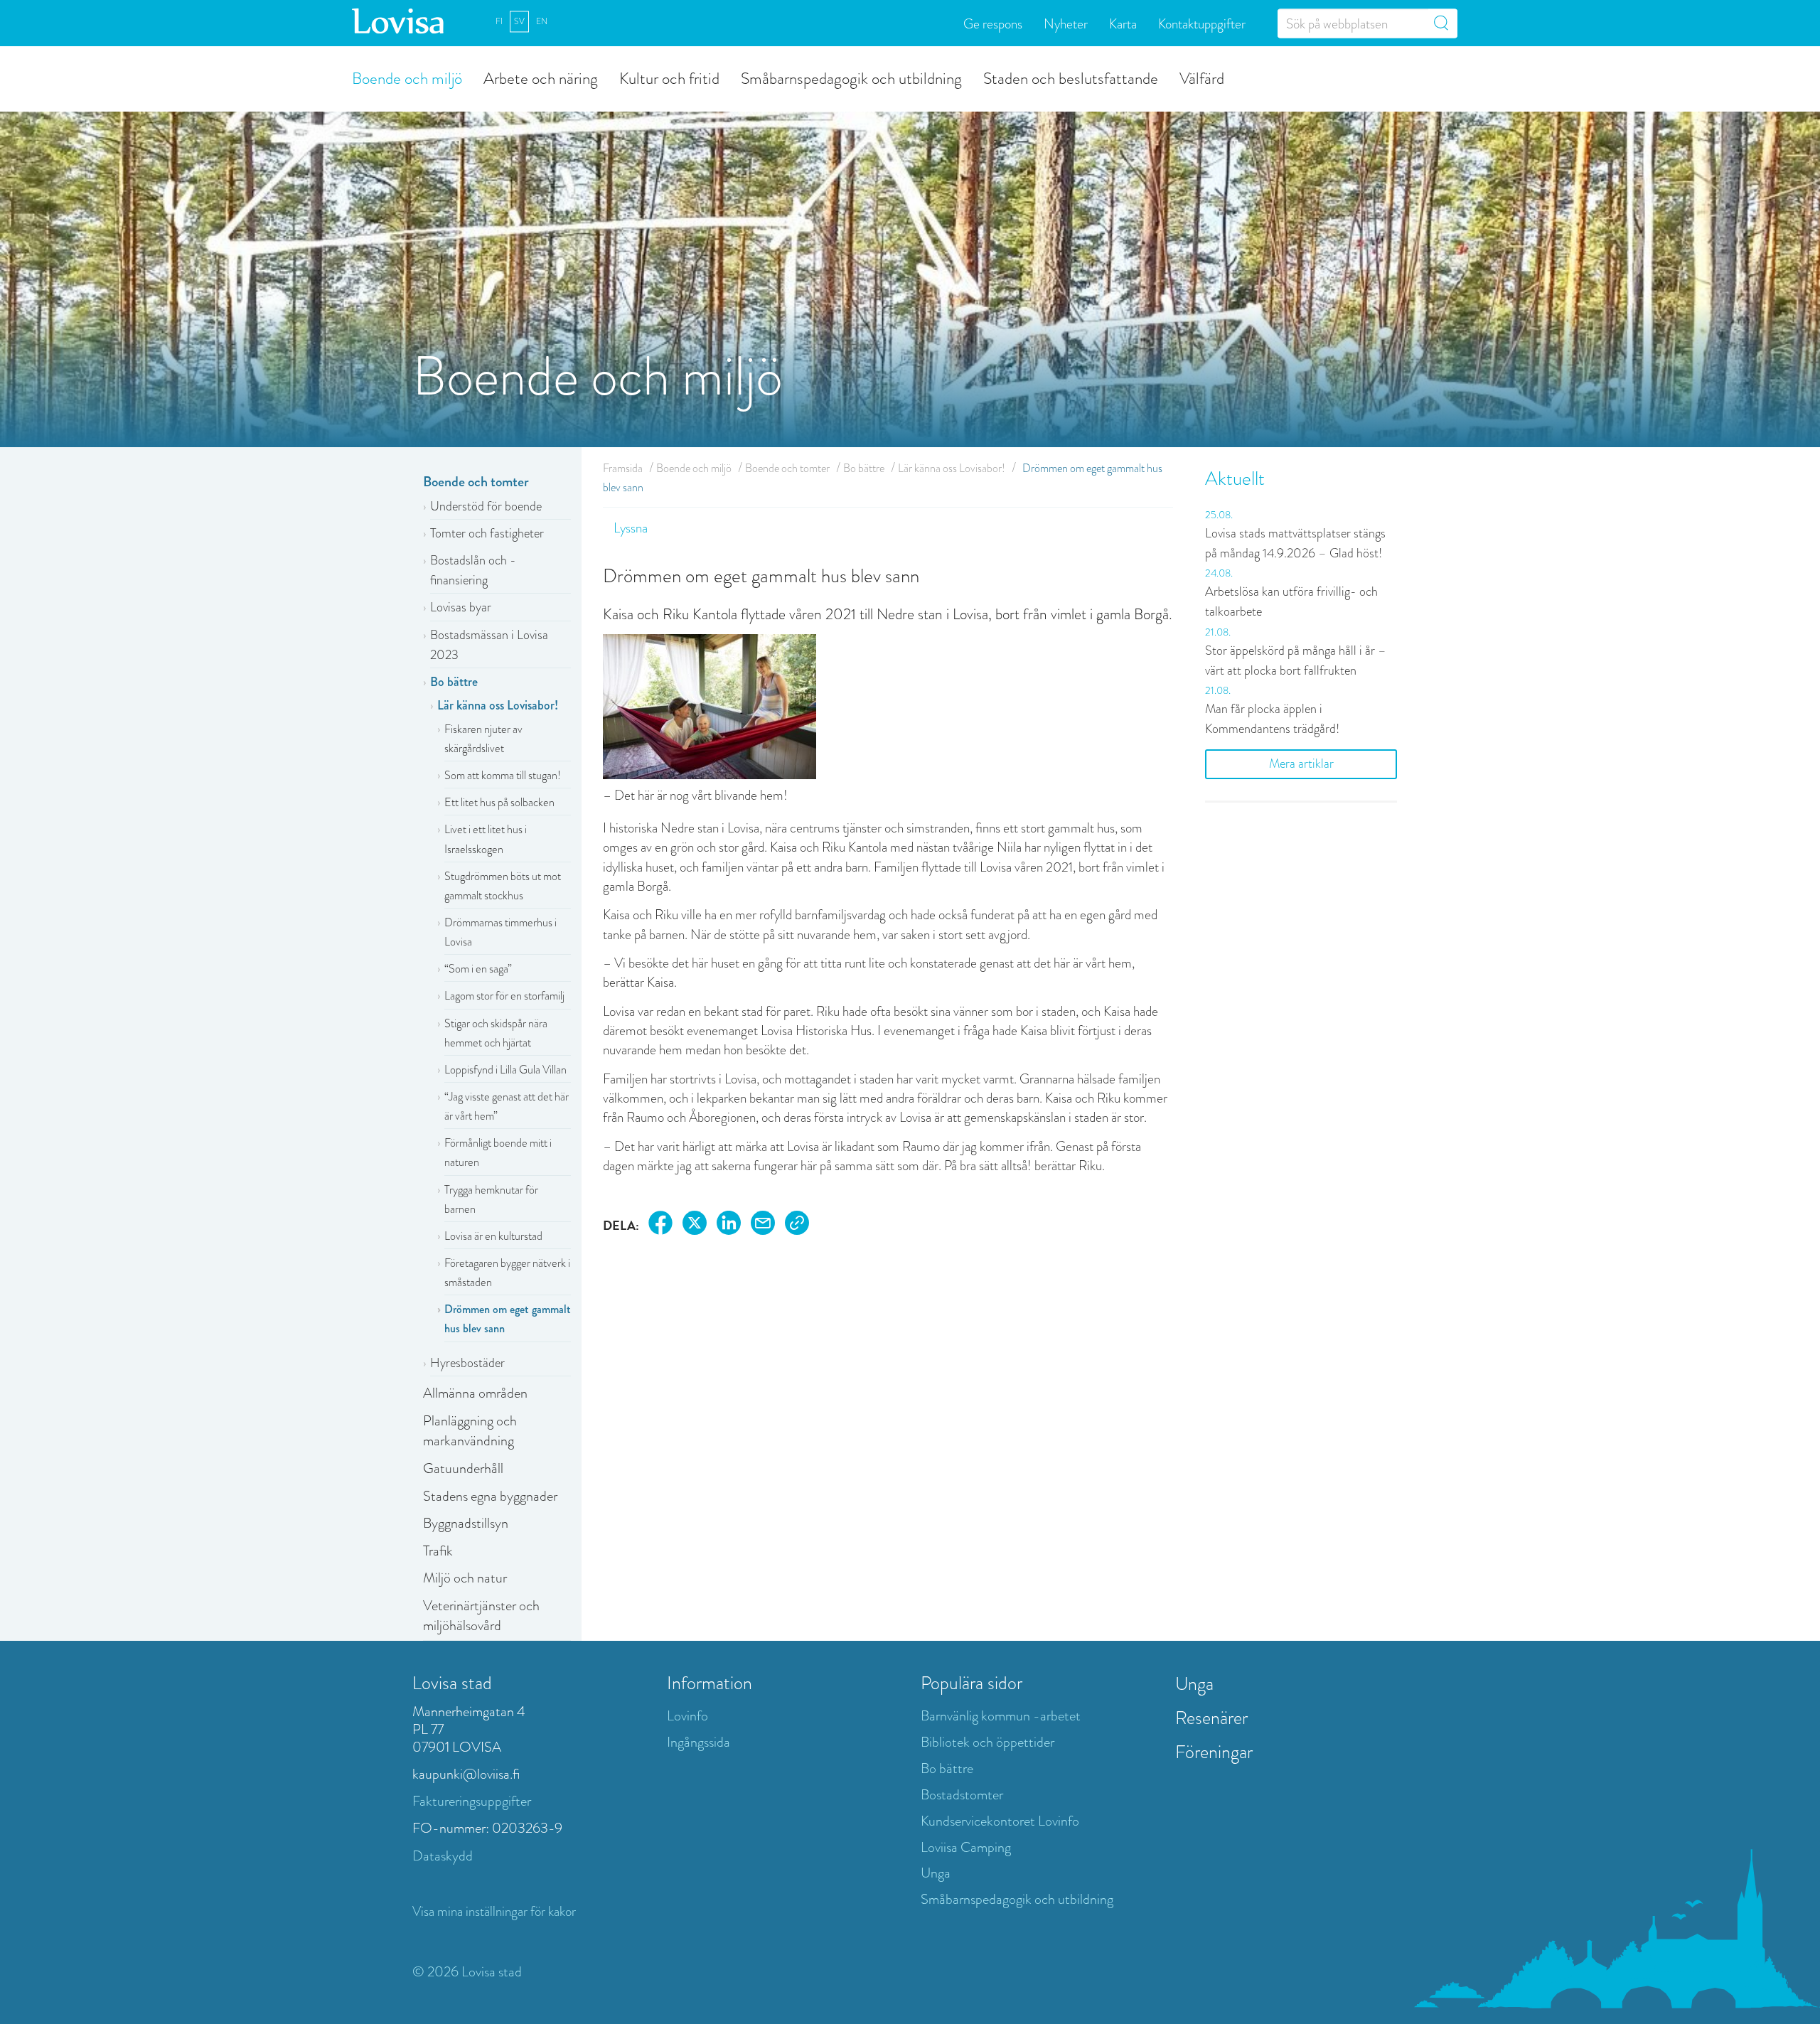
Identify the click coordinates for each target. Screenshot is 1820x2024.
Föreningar (1214, 1752)
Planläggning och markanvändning (470, 1431)
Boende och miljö (407, 77)
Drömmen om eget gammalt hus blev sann (508, 1319)
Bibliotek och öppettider (987, 1742)
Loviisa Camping (966, 1847)
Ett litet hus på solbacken (499, 802)
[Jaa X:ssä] (695, 1225)
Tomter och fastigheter (487, 533)
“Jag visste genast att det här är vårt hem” (507, 1106)
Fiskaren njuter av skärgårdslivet (483, 739)
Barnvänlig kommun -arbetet (1001, 1716)
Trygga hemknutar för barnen (491, 1199)
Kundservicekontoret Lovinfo (1000, 1821)
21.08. (1218, 632)
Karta (1123, 23)
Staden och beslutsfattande (1071, 77)
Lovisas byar (461, 607)
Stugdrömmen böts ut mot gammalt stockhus (503, 886)
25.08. (1219, 515)
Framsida (623, 468)
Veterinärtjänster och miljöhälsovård (481, 1616)
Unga (936, 1873)
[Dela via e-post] (763, 1225)
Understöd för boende (486, 506)
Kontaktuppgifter (1202, 23)
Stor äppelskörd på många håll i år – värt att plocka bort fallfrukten (1296, 660)
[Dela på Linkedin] (729, 1225)
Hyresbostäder (467, 1363)
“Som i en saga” (478, 969)
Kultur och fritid (669, 77)
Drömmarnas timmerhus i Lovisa (500, 932)
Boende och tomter (476, 482)
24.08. (1219, 573)
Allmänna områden (475, 1393)
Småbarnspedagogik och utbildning (851, 77)
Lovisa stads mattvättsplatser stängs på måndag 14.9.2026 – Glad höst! (1295, 543)
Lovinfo (687, 1716)
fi (499, 21)
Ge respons (993, 23)
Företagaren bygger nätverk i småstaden (507, 1273)
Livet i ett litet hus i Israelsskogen (486, 839)
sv (519, 21)
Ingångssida (698, 1742)
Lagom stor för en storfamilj (504, 996)
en (542, 21)
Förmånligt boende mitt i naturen (498, 1152)
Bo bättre (454, 682)
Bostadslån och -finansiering (473, 570)
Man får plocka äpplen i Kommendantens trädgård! (1272, 719)
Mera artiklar (1301, 764)
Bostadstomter (962, 1795)
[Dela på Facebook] (660, 1225)
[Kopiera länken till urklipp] (797, 1225)
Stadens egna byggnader (490, 1496)
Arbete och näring (541, 77)
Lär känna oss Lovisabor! (498, 705)
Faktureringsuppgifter (472, 1801)
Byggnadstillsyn (466, 1523)
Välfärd (1202, 77)
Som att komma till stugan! (503, 775)
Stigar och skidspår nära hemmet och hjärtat (496, 1033)
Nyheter (1066, 23)
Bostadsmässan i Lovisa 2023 (489, 645)
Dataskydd (443, 1856)
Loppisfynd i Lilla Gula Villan (505, 1070)
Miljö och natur (465, 1578)
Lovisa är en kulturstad (493, 1236)
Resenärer (1211, 1718)
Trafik (438, 1551)
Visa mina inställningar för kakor (494, 1911)
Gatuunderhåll (463, 1468)
